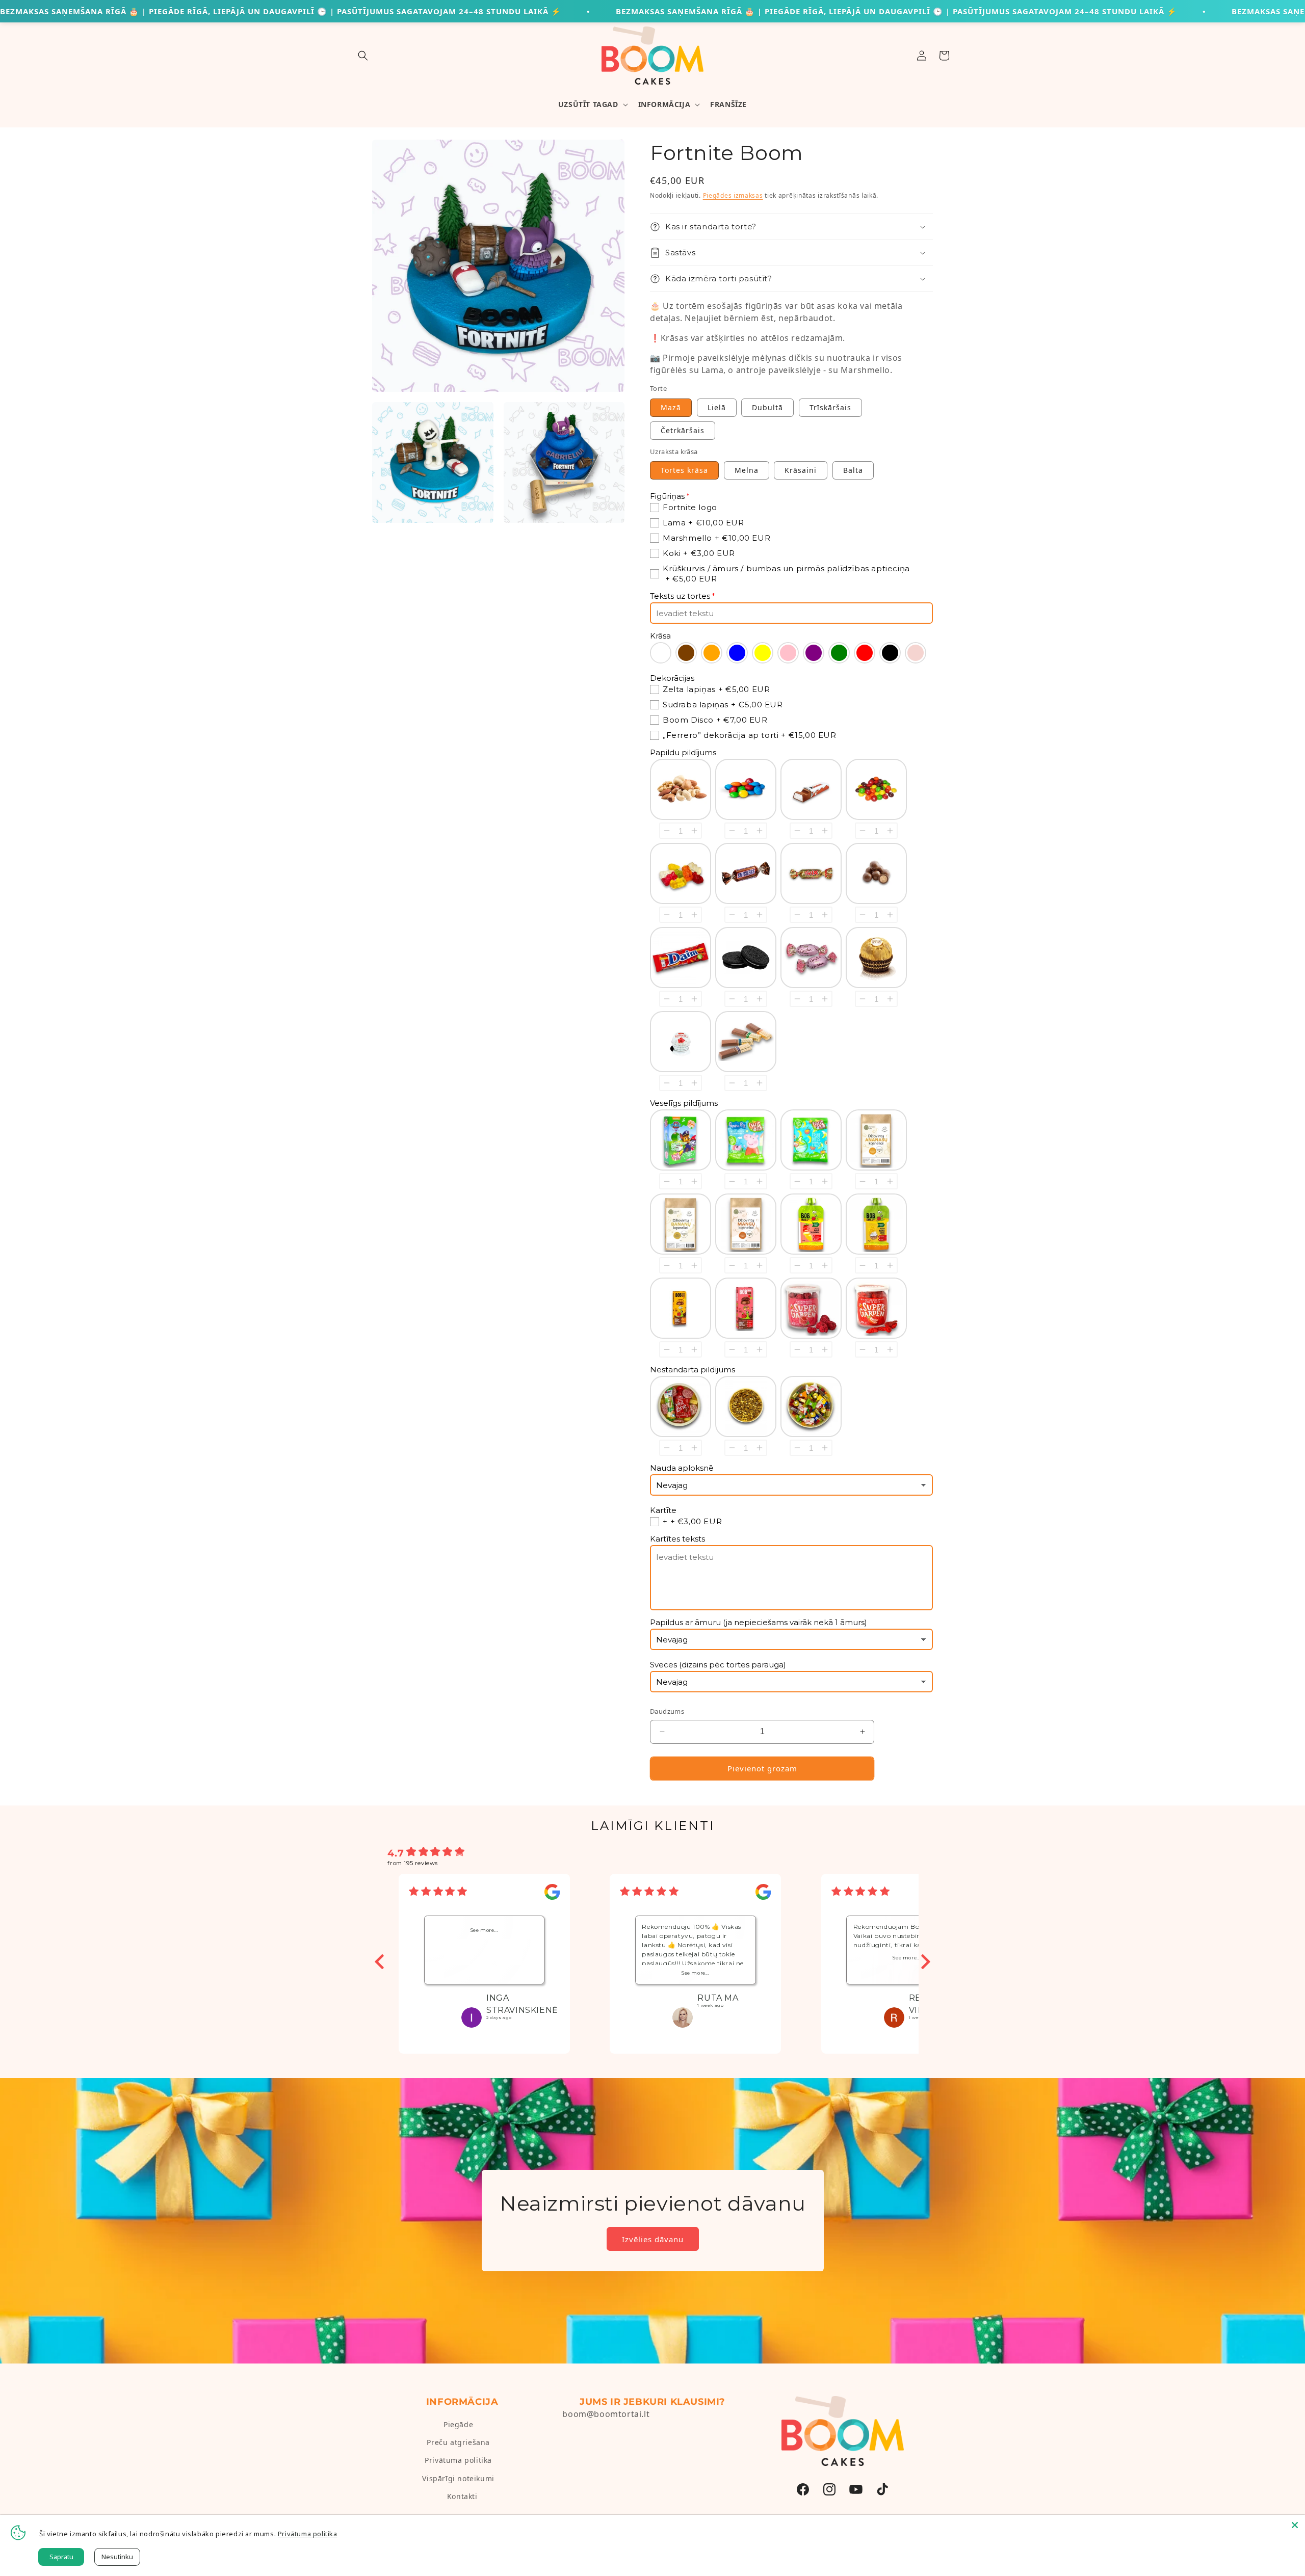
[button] (363, 56)
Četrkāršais (683, 430)
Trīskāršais (830, 407)
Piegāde (458, 2424)
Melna (747, 470)
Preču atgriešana (458, 2442)
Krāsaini (801, 470)
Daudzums (667, 1711)
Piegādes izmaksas (733, 195)
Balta (853, 470)
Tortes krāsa (684, 470)
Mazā (671, 407)
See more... (485, 1930)
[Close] (1295, 2525)
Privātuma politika (458, 2460)
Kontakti (462, 2496)
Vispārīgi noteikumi (458, 2478)
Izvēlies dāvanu (653, 2239)
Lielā (717, 407)
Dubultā (767, 407)
